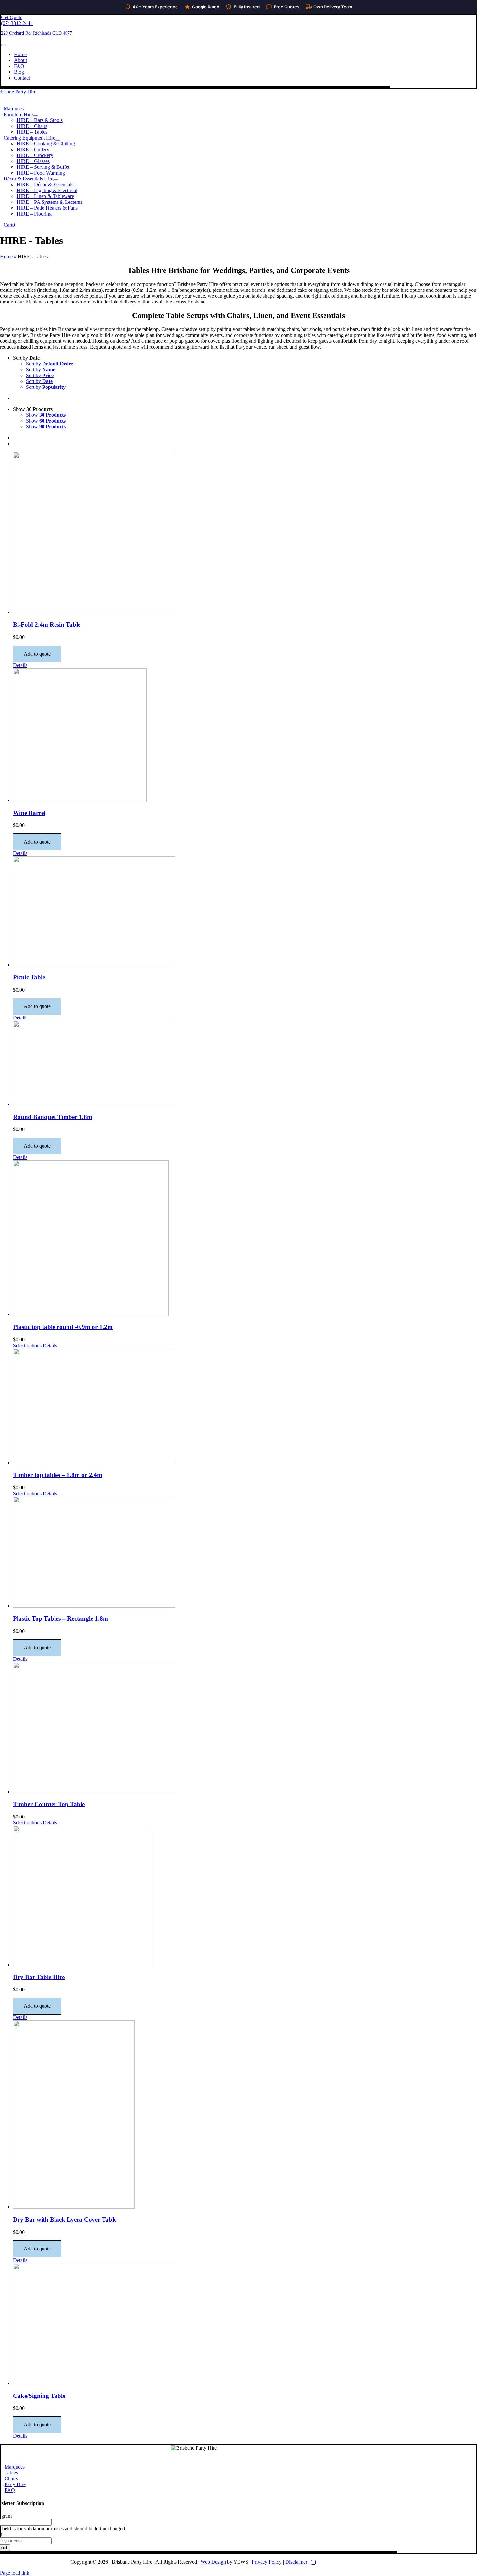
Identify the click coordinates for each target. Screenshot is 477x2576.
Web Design (213, 2562)
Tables (11, 2473)
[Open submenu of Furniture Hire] (35, 116)
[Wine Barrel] (245, 736)
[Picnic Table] (245, 912)
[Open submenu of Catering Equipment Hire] (58, 140)
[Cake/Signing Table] (245, 2325)
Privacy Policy (267, 2562)
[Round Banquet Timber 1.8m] (245, 1064)
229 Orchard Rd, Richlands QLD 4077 (37, 33)
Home (6, 257)
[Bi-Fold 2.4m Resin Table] (245, 534)
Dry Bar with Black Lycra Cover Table (65, 2219)
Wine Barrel (29, 813)
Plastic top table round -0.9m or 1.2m (63, 1327)
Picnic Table (29, 977)
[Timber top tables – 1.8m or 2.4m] (245, 1407)
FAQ (10, 2490)
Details (20, 665)
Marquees (15, 2467)
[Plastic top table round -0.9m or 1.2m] (245, 1239)
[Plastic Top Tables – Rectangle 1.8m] (245, 1553)
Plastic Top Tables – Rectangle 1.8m (61, 1618)
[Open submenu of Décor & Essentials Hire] (56, 180)
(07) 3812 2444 (17, 23)
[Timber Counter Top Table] (245, 1728)
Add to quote (37, 654)
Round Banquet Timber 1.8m (53, 1117)
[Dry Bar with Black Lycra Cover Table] (245, 2115)
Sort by (50, 364)
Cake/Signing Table (39, 2396)
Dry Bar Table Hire (39, 1977)
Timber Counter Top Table (49, 1804)
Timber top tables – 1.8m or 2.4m (58, 1475)
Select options (27, 1345)
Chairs (11, 2478)
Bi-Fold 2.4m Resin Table (47, 625)
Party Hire (15, 2484)
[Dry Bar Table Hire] (245, 1897)
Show (46, 415)
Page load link (15, 2573)
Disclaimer (296, 2562)
